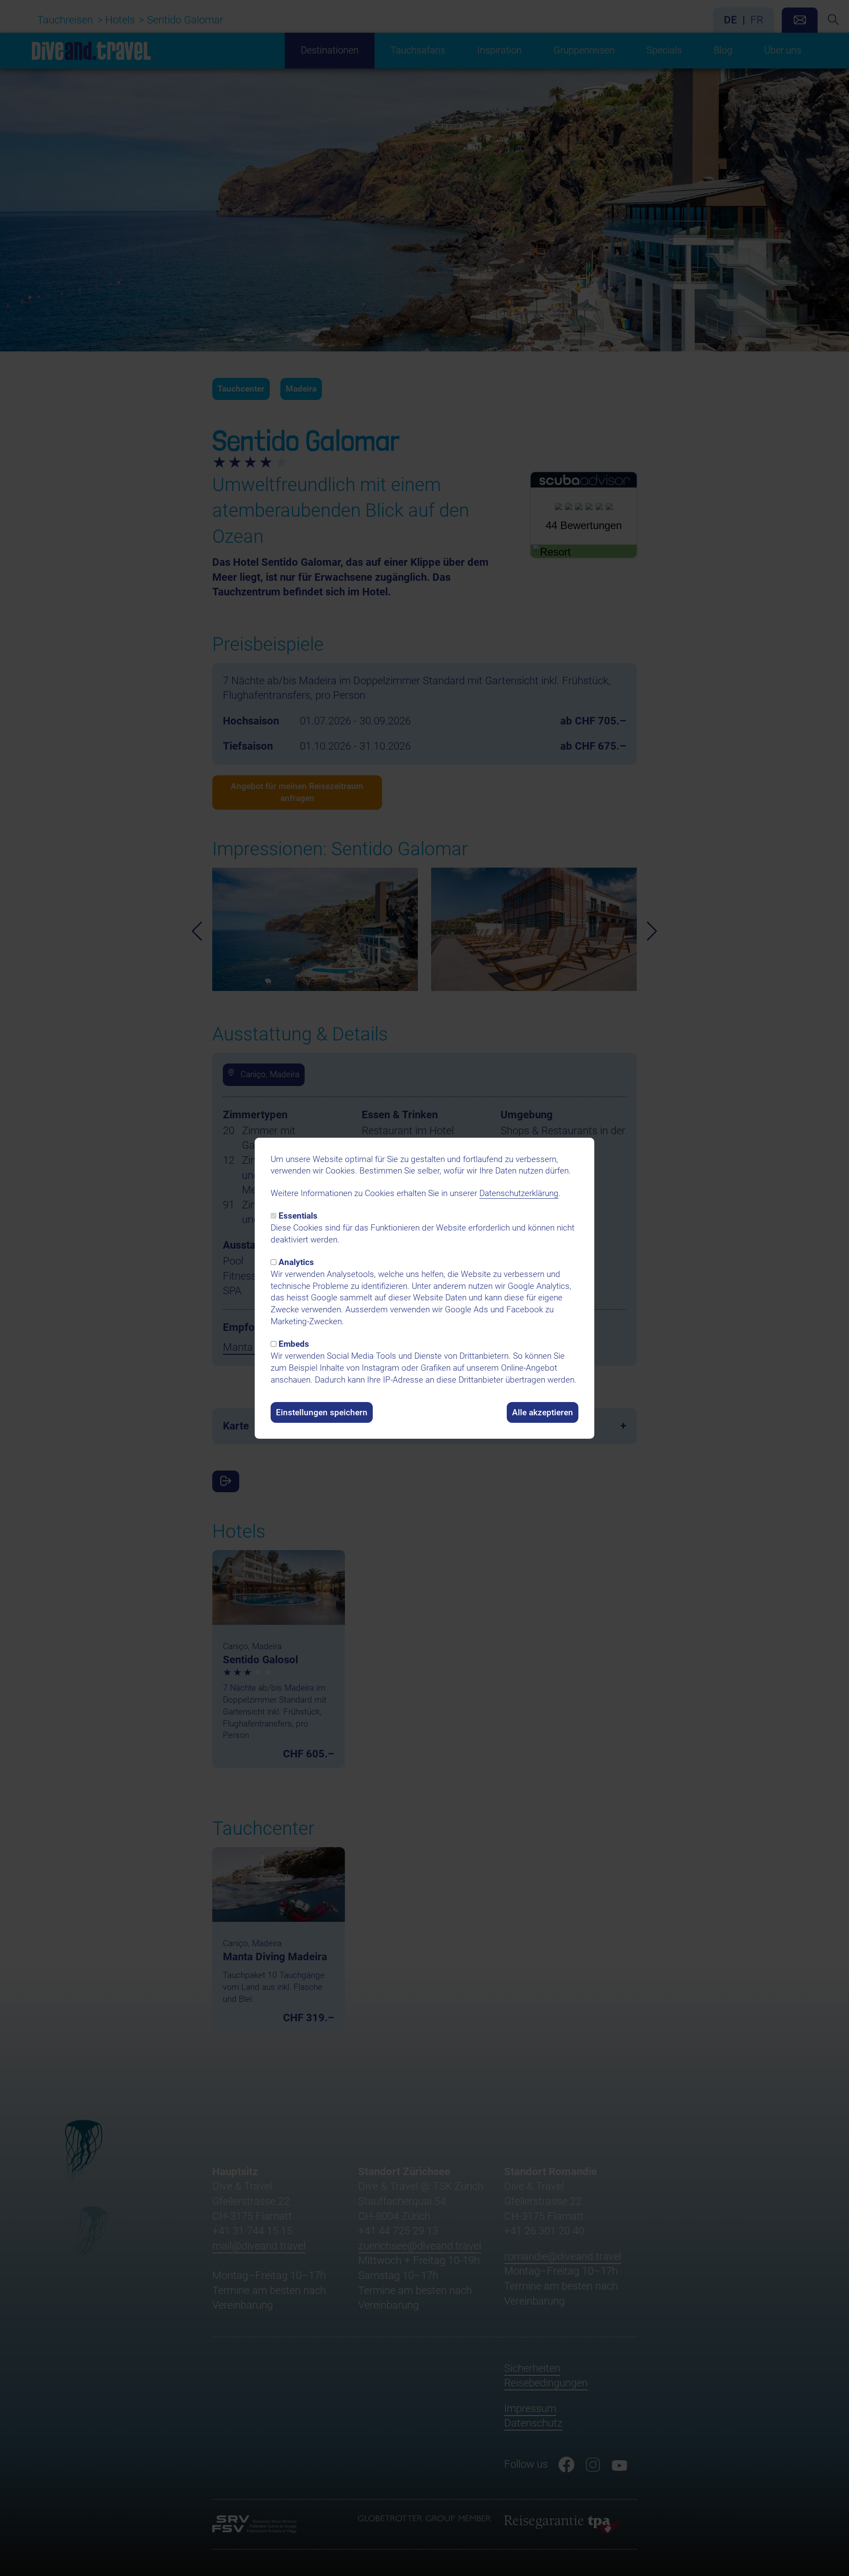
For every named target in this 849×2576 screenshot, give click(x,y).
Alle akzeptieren (543, 1412)
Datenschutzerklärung (519, 1193)
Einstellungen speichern (322, 1412)
